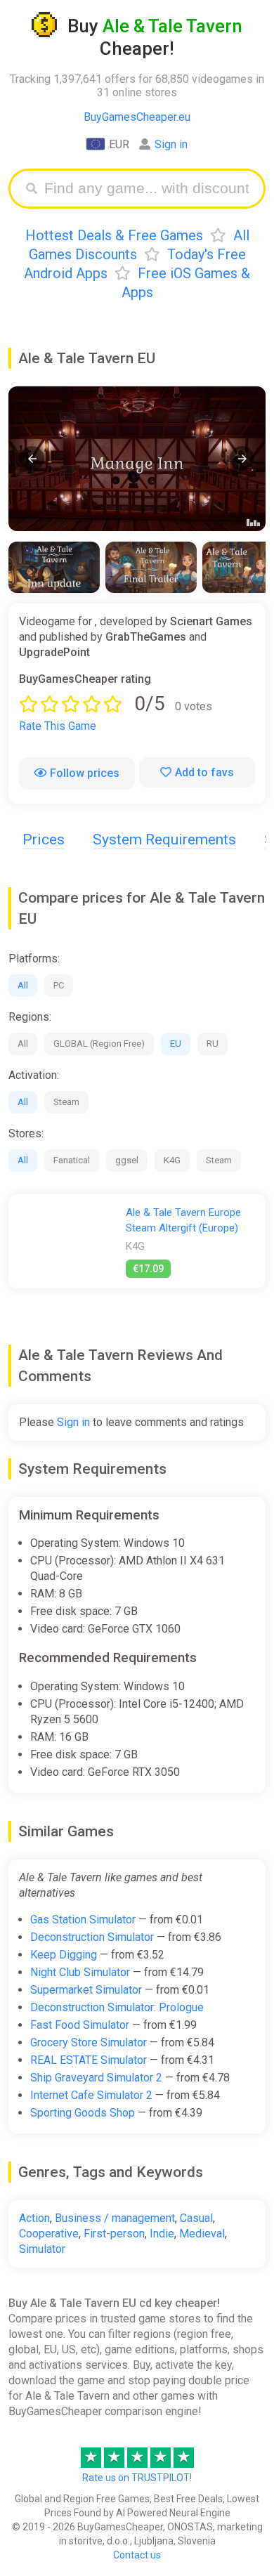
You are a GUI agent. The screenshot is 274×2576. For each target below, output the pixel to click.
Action (34, 2218)
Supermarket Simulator (86, 1990)
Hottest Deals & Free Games (114, 235)
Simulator (42, 2249)
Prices (44, 839)
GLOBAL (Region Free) (99, 1044)
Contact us (137, 2555)
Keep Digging (64, 1955)
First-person (114, 2234)
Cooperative (49, 2234)
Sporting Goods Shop (83, 2113)
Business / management (115, 2218)
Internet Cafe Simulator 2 (91, 2095)
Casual (196, 2218)
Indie (162, 2234)
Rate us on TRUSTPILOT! (137, 2478)
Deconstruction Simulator (92, 1937)
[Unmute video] (137, 459)
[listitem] (54, 567)
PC (59, 985)
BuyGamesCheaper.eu (137, 117)
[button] (32, 458)
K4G (172, 1160)
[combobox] (148, 189)
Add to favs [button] (204, 772)
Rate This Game (58, 726)
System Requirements (164, 839)
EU (176, 1044)
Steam (66, 1102)
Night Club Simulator (80, 1972)
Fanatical (72, 1160)
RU (213, 1044)
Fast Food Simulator (80, 2025)
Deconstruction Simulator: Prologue (117, 2007)
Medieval (202, 2234)
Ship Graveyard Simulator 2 (96, 2078)
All (23, 985)
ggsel (127, 1160)
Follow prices (85, 773)
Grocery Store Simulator (89, 2042)
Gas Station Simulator (83, 1920)
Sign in (171, 144)
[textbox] (148, 189)
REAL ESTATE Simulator (89, 2060)
